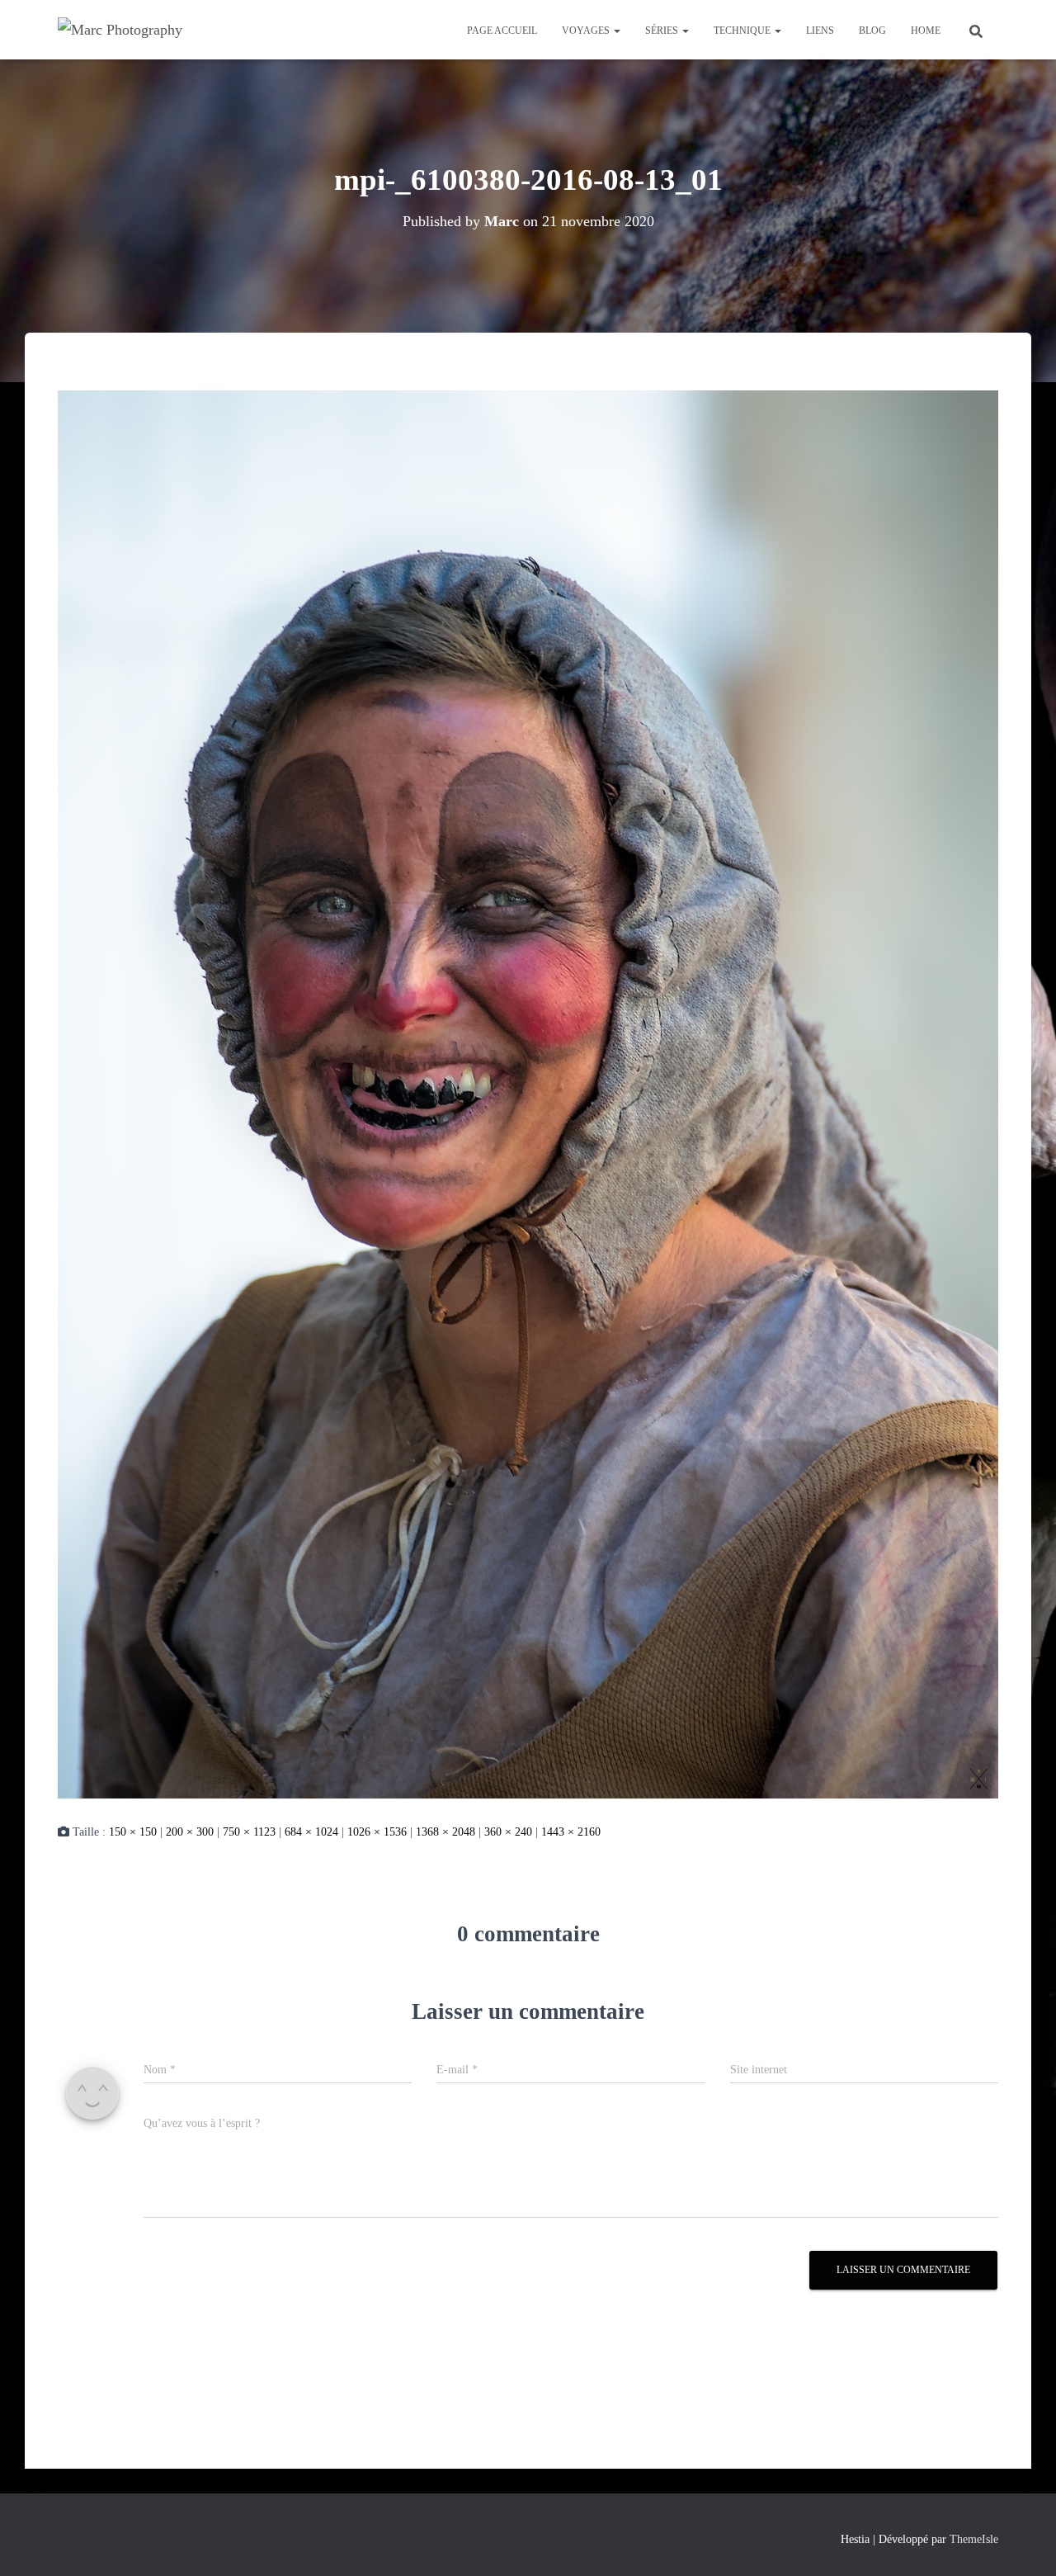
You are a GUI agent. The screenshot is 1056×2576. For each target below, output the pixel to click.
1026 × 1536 (377, 1832)
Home (926, 31)
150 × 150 (133, 1832)
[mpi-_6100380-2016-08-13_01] (528, 1093)
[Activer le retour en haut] (1023, 2543)
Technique (743, 31)
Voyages (587, 31)
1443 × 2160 (571, 1832)
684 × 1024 (311, 1832)
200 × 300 (190, 1832)
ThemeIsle (974, 2539)
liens (820, 31)
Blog (872, 31)
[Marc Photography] (120, 30)
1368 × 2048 (445, 1832)
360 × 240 (508, 1832)
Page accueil (502, 31)
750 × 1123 (249, 1832)
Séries (663, 31)
